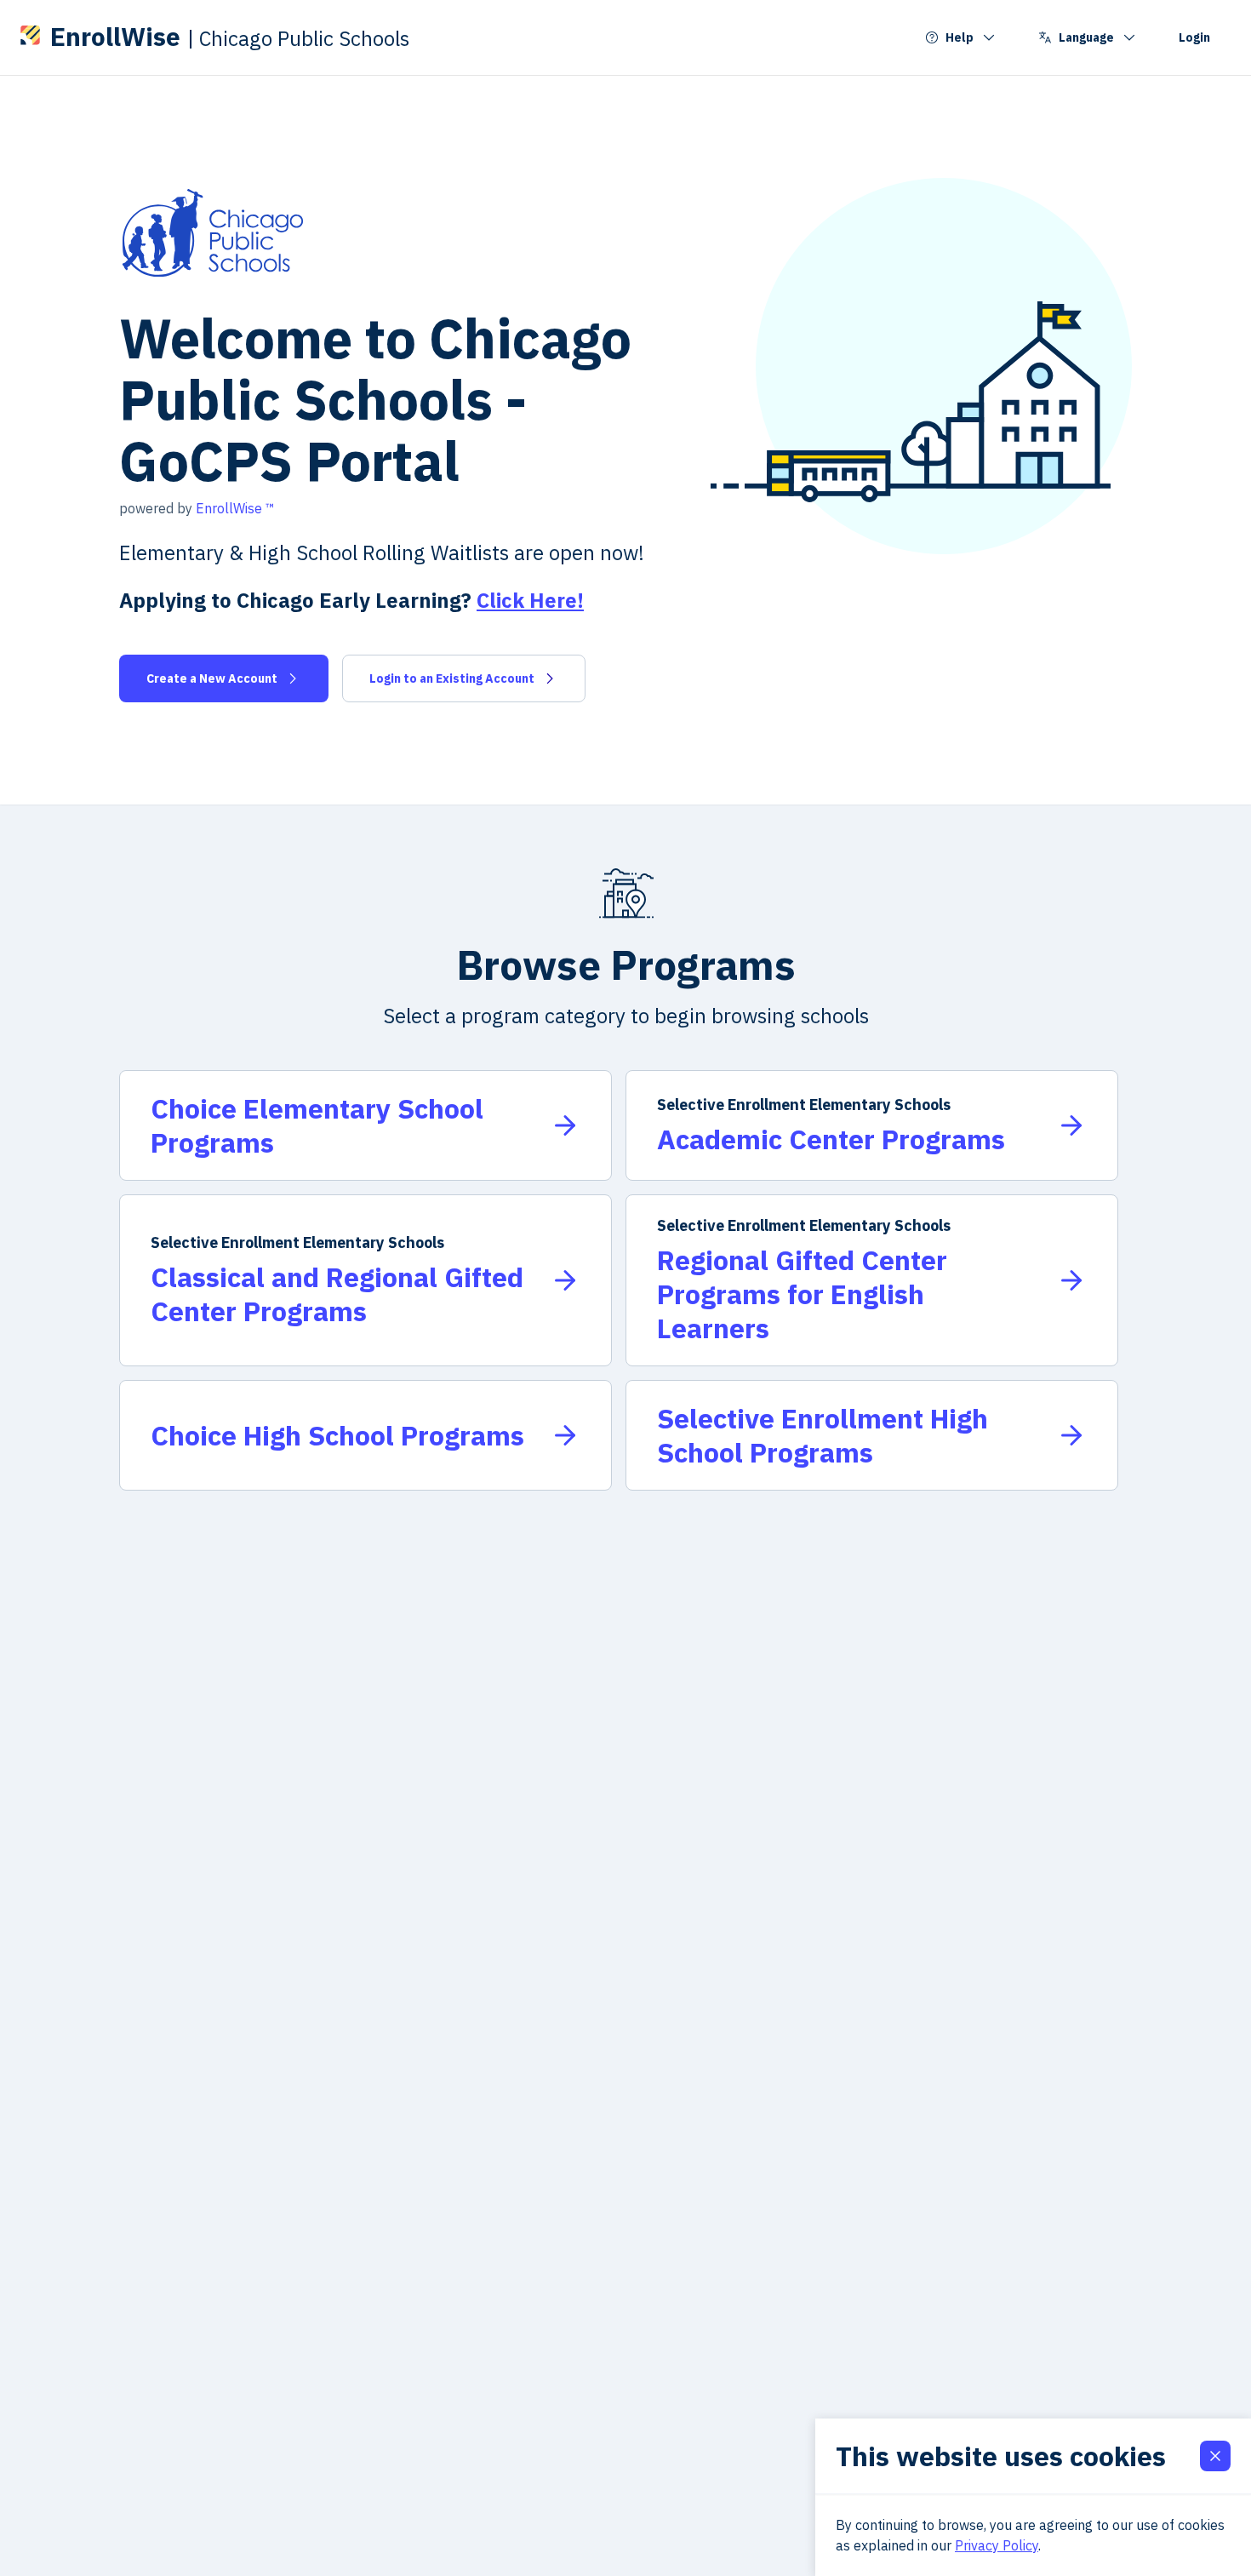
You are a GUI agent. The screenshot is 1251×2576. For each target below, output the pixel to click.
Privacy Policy (997, 2545)
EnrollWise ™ (235, 508)
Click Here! (530, 600)
